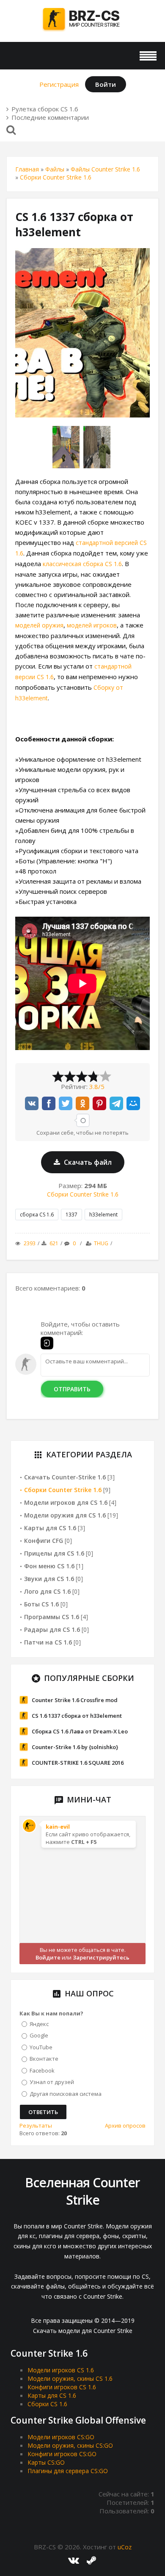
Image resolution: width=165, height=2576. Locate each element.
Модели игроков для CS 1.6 (66, 1502)
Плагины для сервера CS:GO (68, 2471)
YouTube (41, 2047)
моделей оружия (39, 625)
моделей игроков (92, 625)
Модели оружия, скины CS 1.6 (70, 2378)
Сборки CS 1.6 (47, 2404)
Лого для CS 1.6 (47, 1591)
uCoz (125, 2547)
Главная (27, 169)
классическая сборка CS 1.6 (82, 564)
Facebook (42, 2070)
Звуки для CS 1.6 (49, 1579)
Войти (106, 84)
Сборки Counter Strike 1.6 (56, 177)
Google (39, 2035)
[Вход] (47, 1343)
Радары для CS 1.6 (52, 1629)
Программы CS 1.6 (52, 1617)
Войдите (48, 1957)
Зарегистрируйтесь (101, 1957)
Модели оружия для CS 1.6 (65, 1515)
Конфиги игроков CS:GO (62, 2454)
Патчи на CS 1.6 (48, 1642)
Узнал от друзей (52, 2082)
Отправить (72, 1389)
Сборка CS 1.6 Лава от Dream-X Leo (80, 1731)
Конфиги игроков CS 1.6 (62, 2387)
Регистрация (59, 84)
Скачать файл (87, 1162)
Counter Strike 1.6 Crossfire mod (75, 1700)
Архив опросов (125, 2125)
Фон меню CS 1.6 (49, 1566)
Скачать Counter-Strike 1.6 (65, 1477)
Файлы (55, 169)
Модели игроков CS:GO (61, 2437)
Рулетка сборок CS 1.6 (45, 109)
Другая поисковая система (66, 2093)
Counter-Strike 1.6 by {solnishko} (75, 1747)
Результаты (36, 2125)
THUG (101, 1243)
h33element (103, 1215)
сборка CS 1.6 (37, 1215)
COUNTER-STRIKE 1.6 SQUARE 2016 (78, 1763)
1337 (71, 1215)
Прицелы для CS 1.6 (54, 1553)
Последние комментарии (50, 117)
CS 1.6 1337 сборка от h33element (77, 1716)
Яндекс (39, 2023)
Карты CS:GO (46, 2462)
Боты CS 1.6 (41, 1604)
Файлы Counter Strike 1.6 (105, 169)
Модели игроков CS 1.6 (61, 2370)
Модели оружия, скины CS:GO (70, 2445)
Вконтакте (44, 2059)
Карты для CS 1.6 (50, 1528)
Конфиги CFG (44, 1541)
